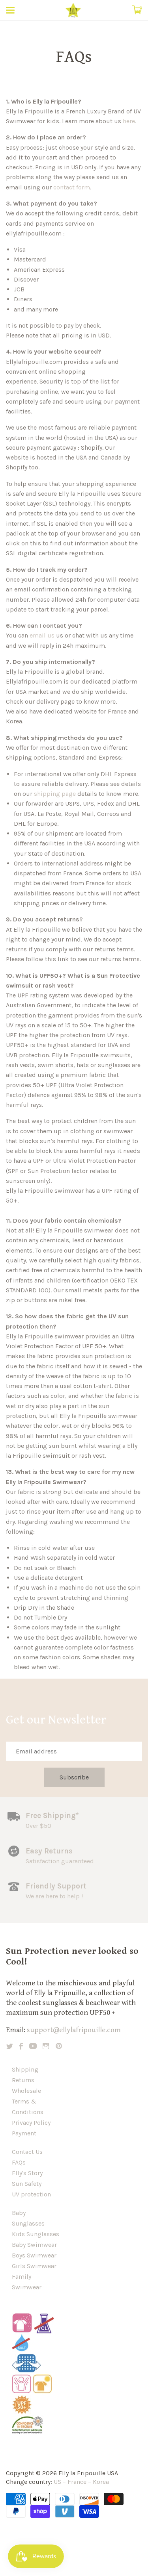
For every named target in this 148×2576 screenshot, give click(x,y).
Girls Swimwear (34, 2266)
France (77, 2482)
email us (42, 635)
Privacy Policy (31, 2123)
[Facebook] (21, 2046)
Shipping (25, 2069)
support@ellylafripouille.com (74, 2030)
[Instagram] (46, 2046)
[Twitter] (10, 2046)
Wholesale (26, 2091)
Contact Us (27, 2152)
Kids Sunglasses (36, 2234)
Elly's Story (27, 2173)
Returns (23, 2080)
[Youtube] (33, 2046)
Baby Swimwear (34, 2245)
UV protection (31, 2194)
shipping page (55, 794)
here (129, 121)
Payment (24, 2133)
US (57, 2482)
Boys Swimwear (34, 2255)
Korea (101, 2482)
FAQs (19, 2162)
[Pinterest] (59, 2046)
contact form (72, 187)
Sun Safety (27, 2184)
